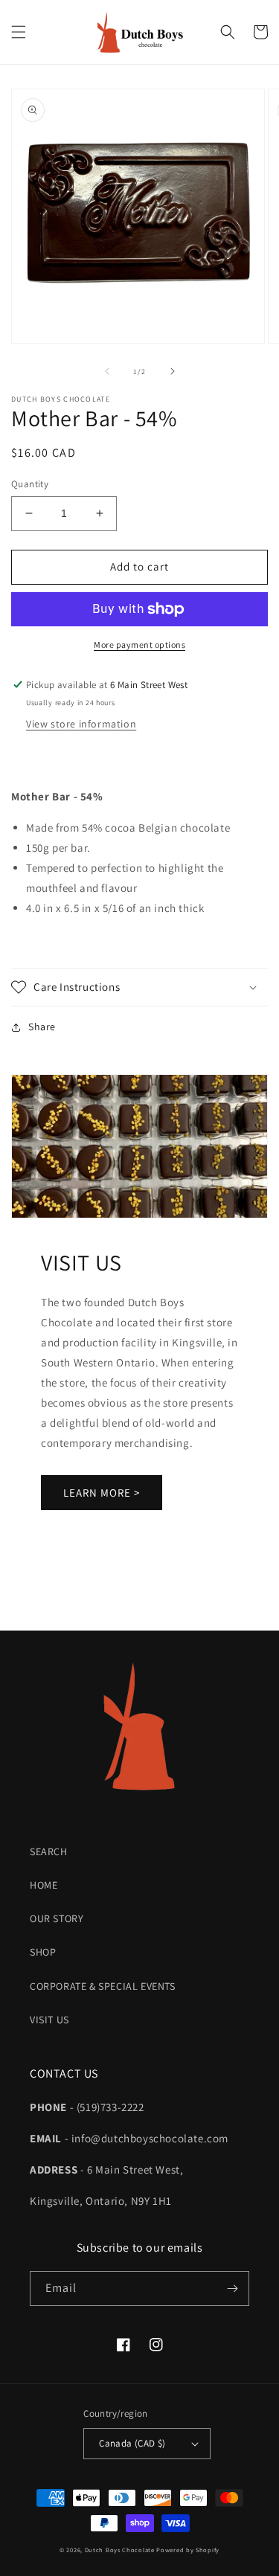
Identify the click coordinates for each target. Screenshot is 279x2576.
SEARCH (49, 1851)
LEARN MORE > (102, 1493)
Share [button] (42, 1027)
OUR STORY (57, 1918)
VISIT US (49, 2020)
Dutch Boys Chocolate (120, 2550)
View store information (81, 724)
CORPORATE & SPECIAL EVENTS (103, 1986)
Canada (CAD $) (132, 2443)
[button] (19, 32)
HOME (44, 1885)
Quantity (30, 484)
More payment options (139, 645)
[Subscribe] (232, 2288)
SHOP (43, 1952)
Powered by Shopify (188, 2550)
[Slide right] (173, 371)
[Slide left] (107, 371)
